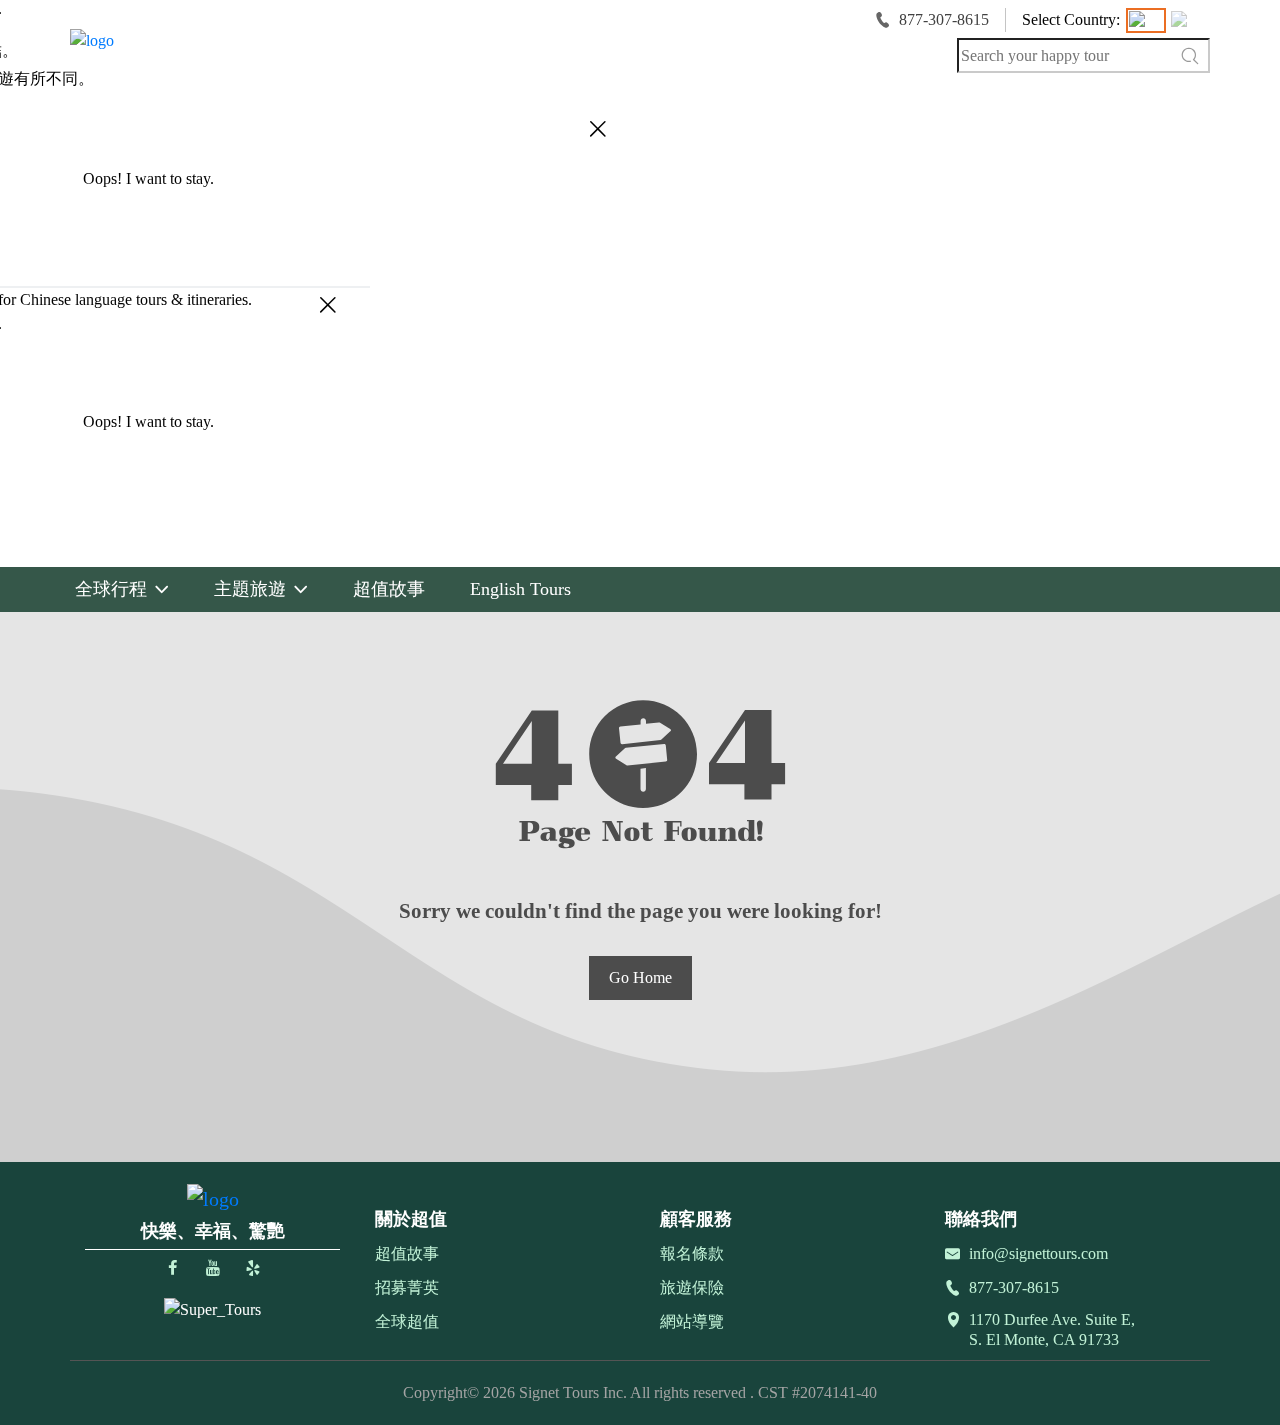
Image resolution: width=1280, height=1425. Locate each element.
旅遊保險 (692, 1287)
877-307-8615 (944, 19)
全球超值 (407, 1321)
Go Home (640, 977)
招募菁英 (407, 1287)
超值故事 (407, 1253)
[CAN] (1188, 20)
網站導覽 (692, 1321)
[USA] (1146, 20)
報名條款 (692, 1253)
